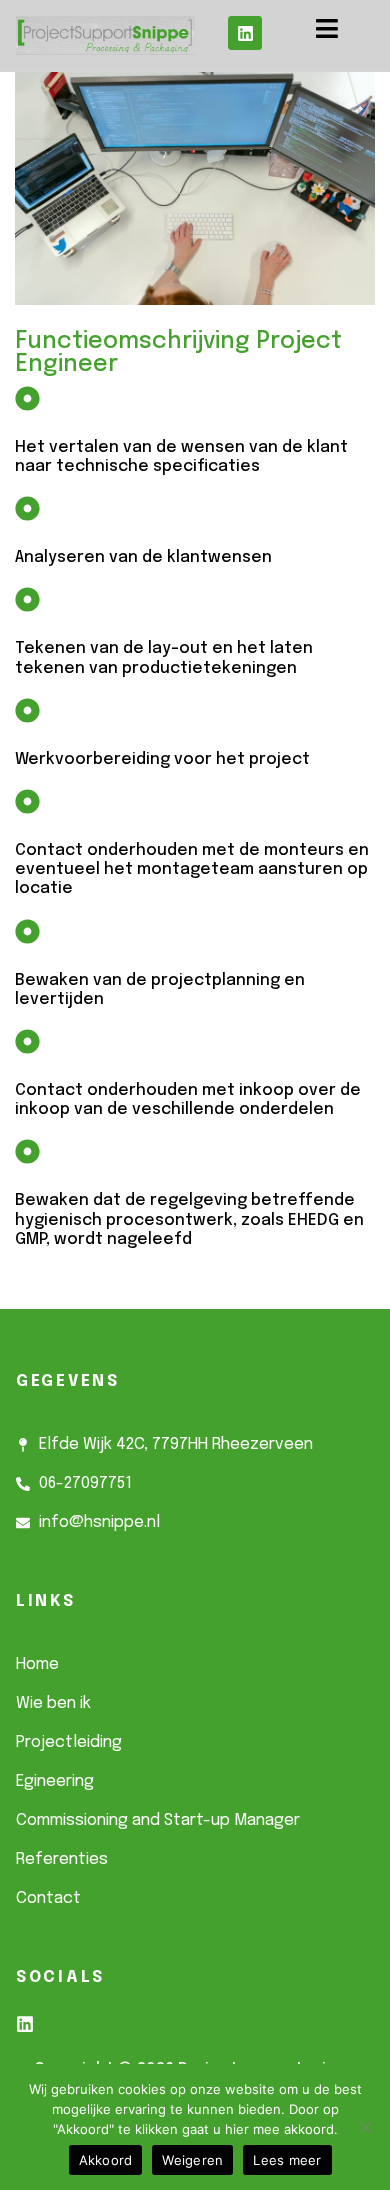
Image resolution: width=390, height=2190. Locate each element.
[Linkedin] (245, 33)
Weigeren (192, 2160)
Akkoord (106, 2160)
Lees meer (287, 2160)
